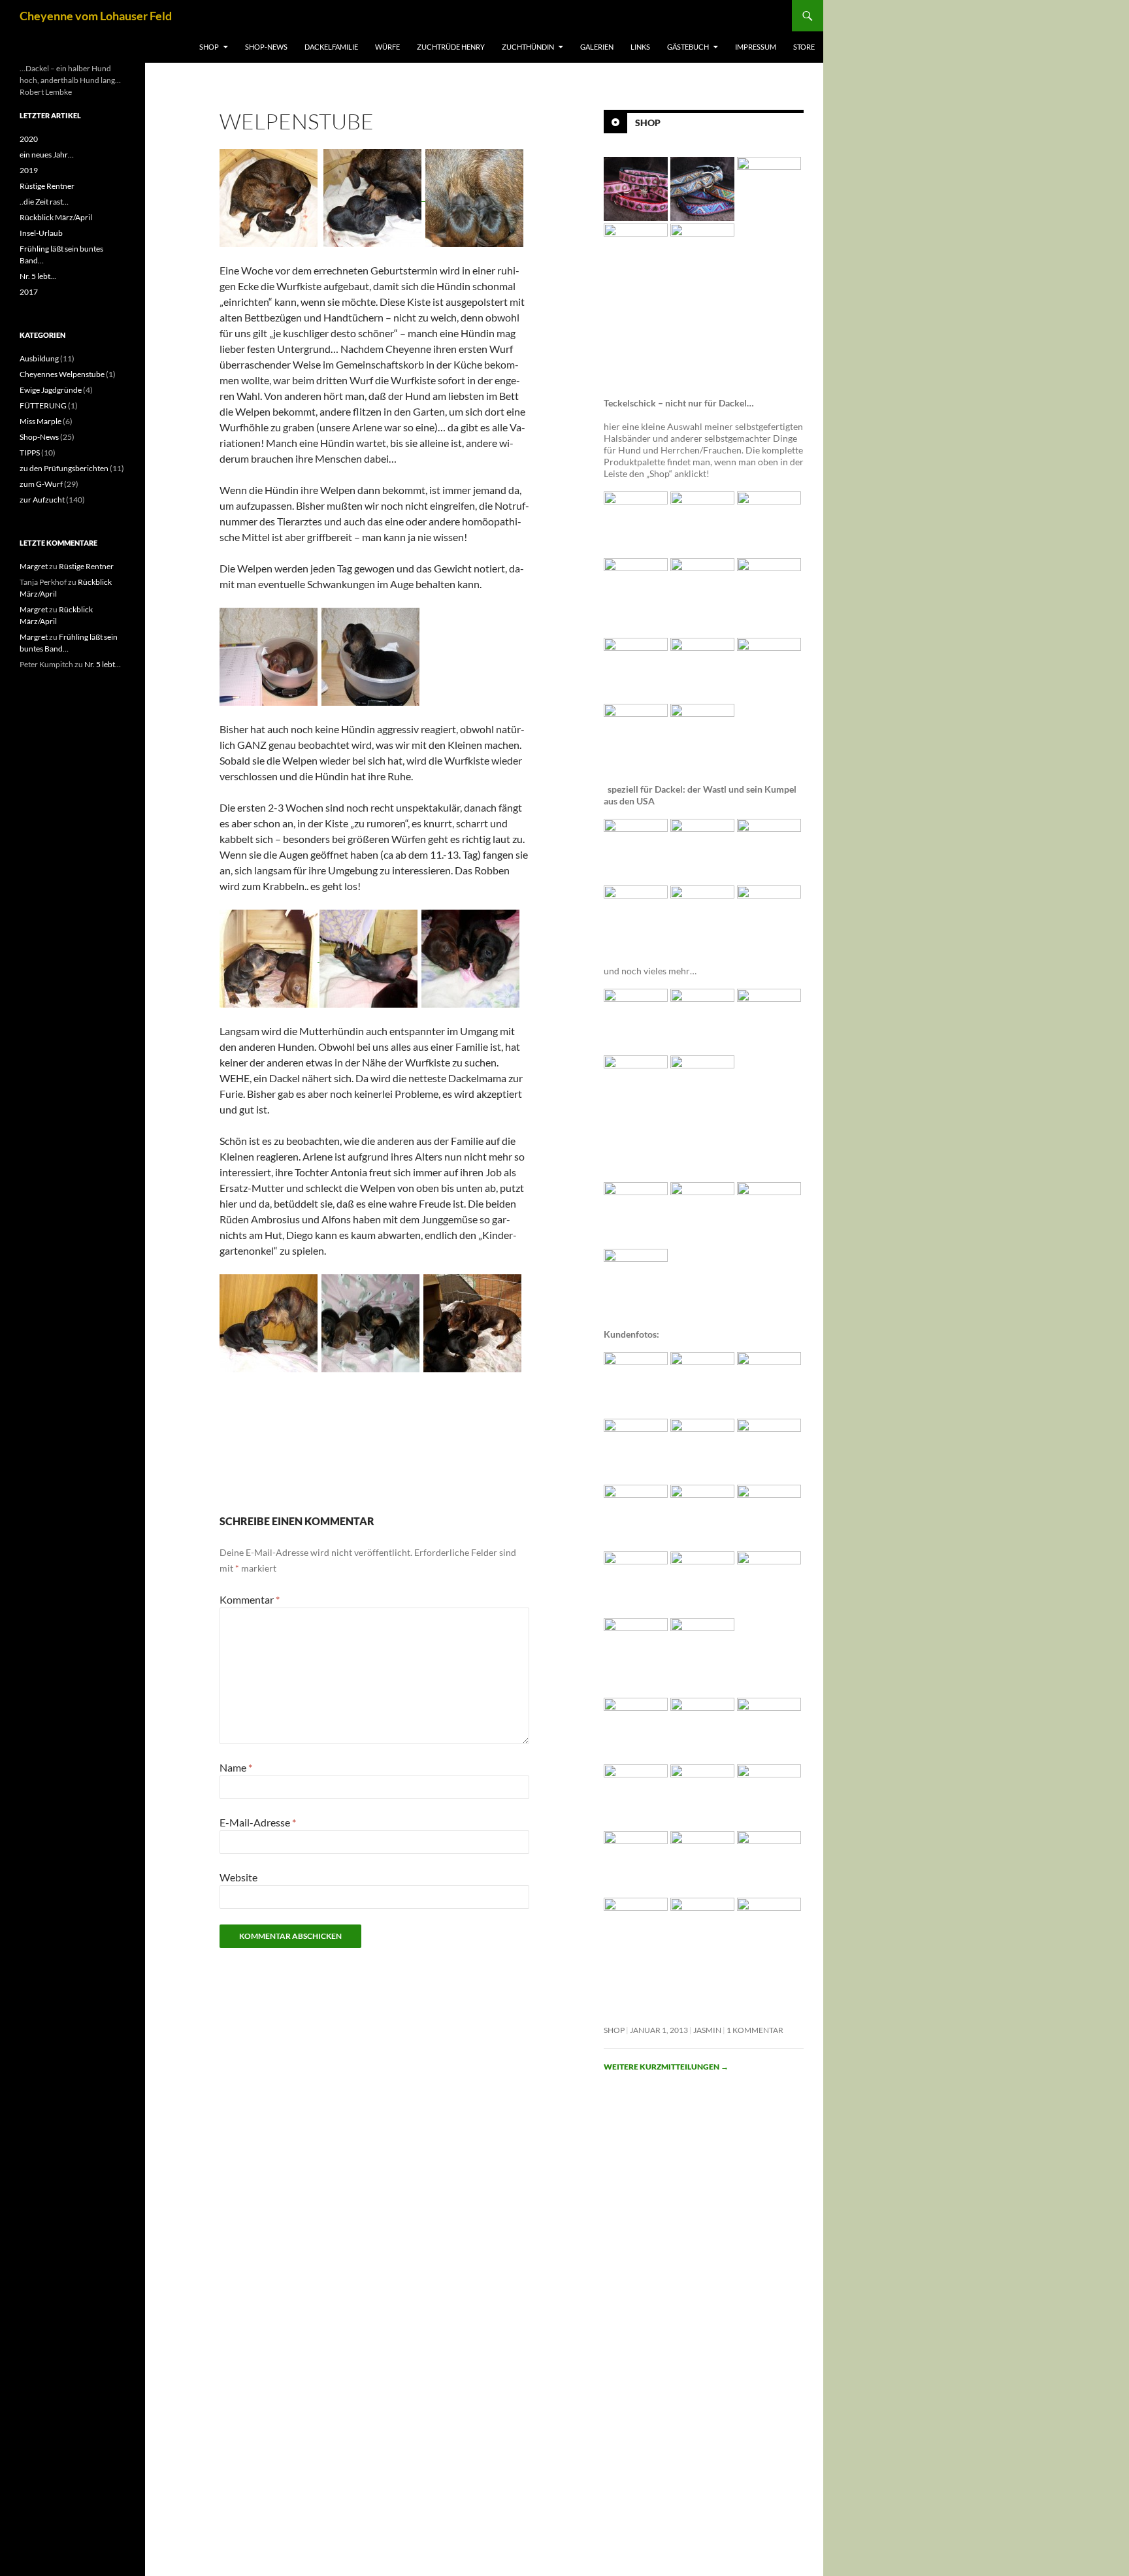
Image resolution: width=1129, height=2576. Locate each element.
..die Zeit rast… (44, 202)
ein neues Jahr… (47, 155)
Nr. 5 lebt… (38, 276)
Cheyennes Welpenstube (62, 374)
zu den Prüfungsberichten (64, 468)
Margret (34, 566)
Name (236, 1767)
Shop (209, 47)
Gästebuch (688, 47)
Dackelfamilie (331, 47)
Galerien (597, 47)
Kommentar (250, 1599)
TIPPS (30, 453)
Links (640, 47)
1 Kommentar (755, 2030)
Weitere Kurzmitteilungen (666, 2067)
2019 (29, 170)
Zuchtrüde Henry (451, 47)
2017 (29, 292)
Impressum (756, 47)
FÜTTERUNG (43, 405)
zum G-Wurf (41, 484)
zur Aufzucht (42, 500)
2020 (29, 139)
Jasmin (707, 2030)
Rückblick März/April (56, 217)
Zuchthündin (528, 47)
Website (238, 1877)
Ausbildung (39, 358)
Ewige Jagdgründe (51, 390)
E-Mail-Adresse (258, 1822)
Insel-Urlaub (41, 233)
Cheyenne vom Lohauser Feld (96, 16)
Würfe (387, 47)
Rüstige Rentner (47, 186)
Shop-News (266, 47)
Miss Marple (41, 421)
